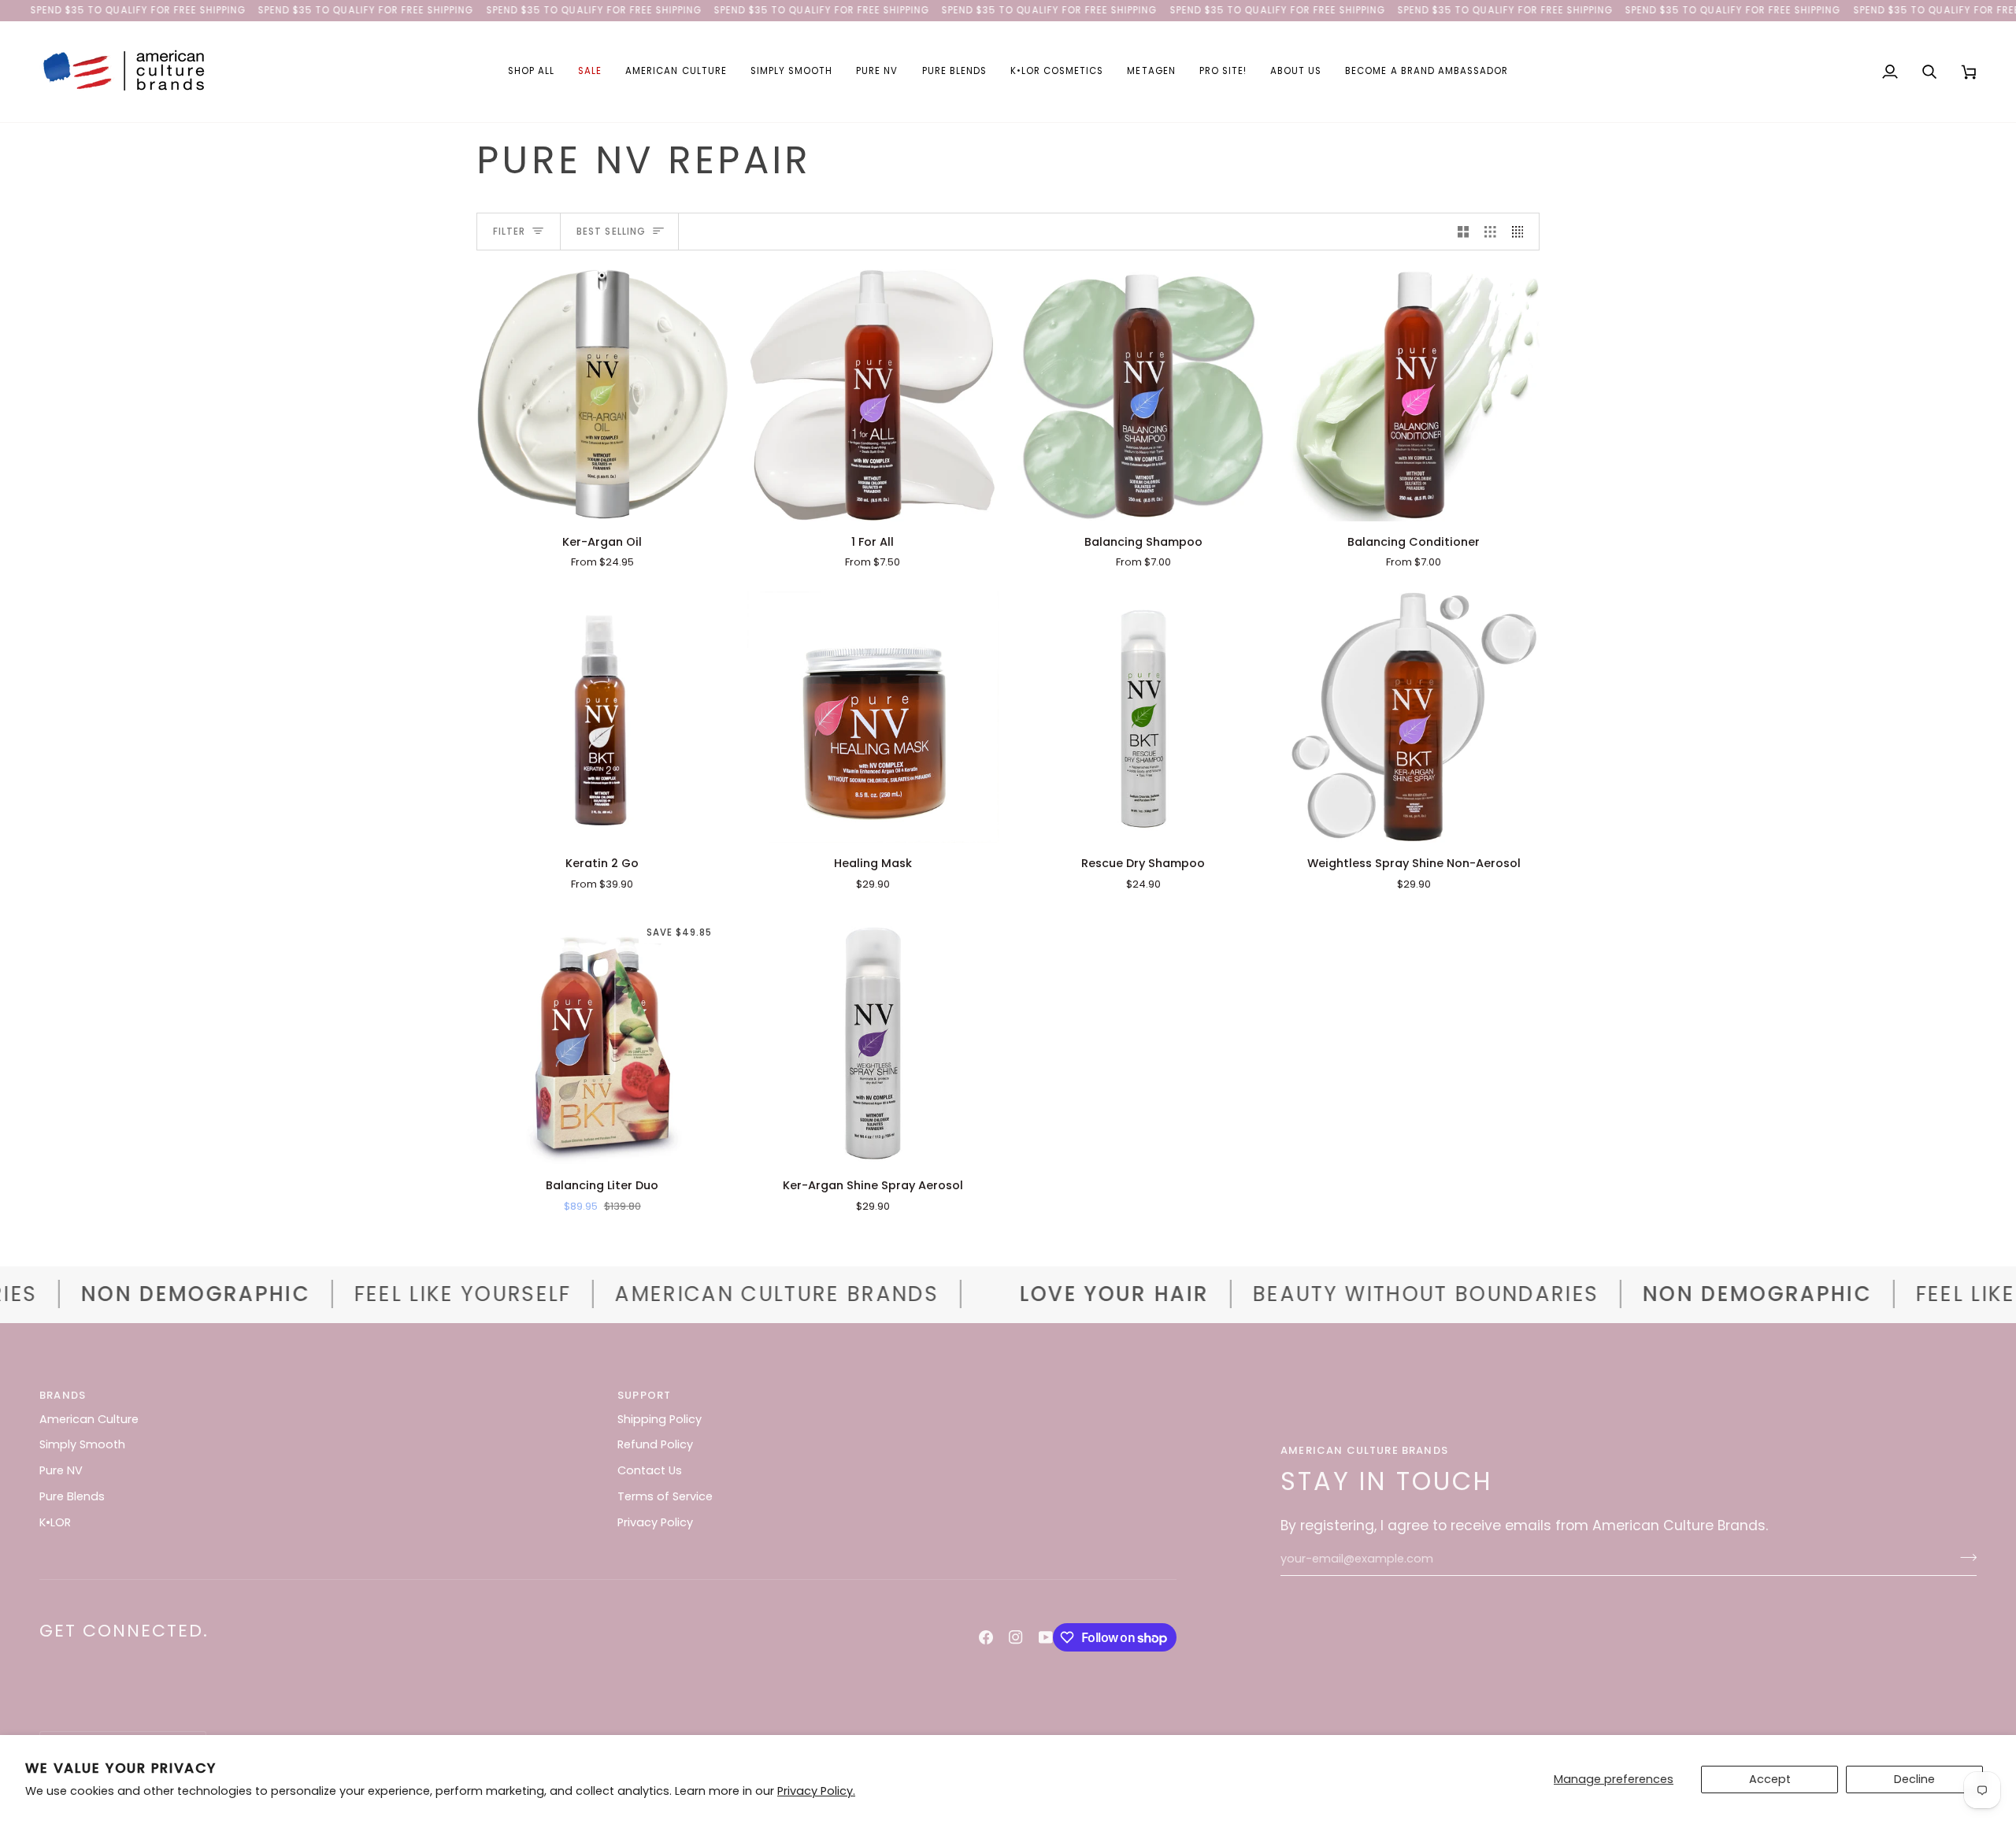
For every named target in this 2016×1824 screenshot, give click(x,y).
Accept (1770, 1779)
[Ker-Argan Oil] (602, 395)
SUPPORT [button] (644, 1395)
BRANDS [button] (63, 1395)
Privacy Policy (655, 1522)
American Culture (89, 1419)
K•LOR (55, 1522)
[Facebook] (986, 1637)
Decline (1914, 1779)
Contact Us (650, 1470)
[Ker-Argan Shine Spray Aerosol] (873, 1040)
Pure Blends (72, 1496)
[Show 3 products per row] (1490, 232)
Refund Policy (655, 1444)
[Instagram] (1016, 1637)
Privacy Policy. (816, 1791)
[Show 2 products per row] (1464, 232)
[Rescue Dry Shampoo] (1143, 717)
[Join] (1964, 1557)
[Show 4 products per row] (1522, 232)
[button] (531, 72)
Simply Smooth (82, 1444)
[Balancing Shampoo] (1143, 395)
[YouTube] (1046, 1637)
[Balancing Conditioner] (1414, 395)
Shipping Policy (660, 1419)
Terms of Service (665, 1496)
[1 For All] (873, 395)
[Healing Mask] (873, 717)
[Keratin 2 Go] (602, 717)
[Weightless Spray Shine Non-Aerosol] (1414, 717)
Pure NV (61, 1470)
